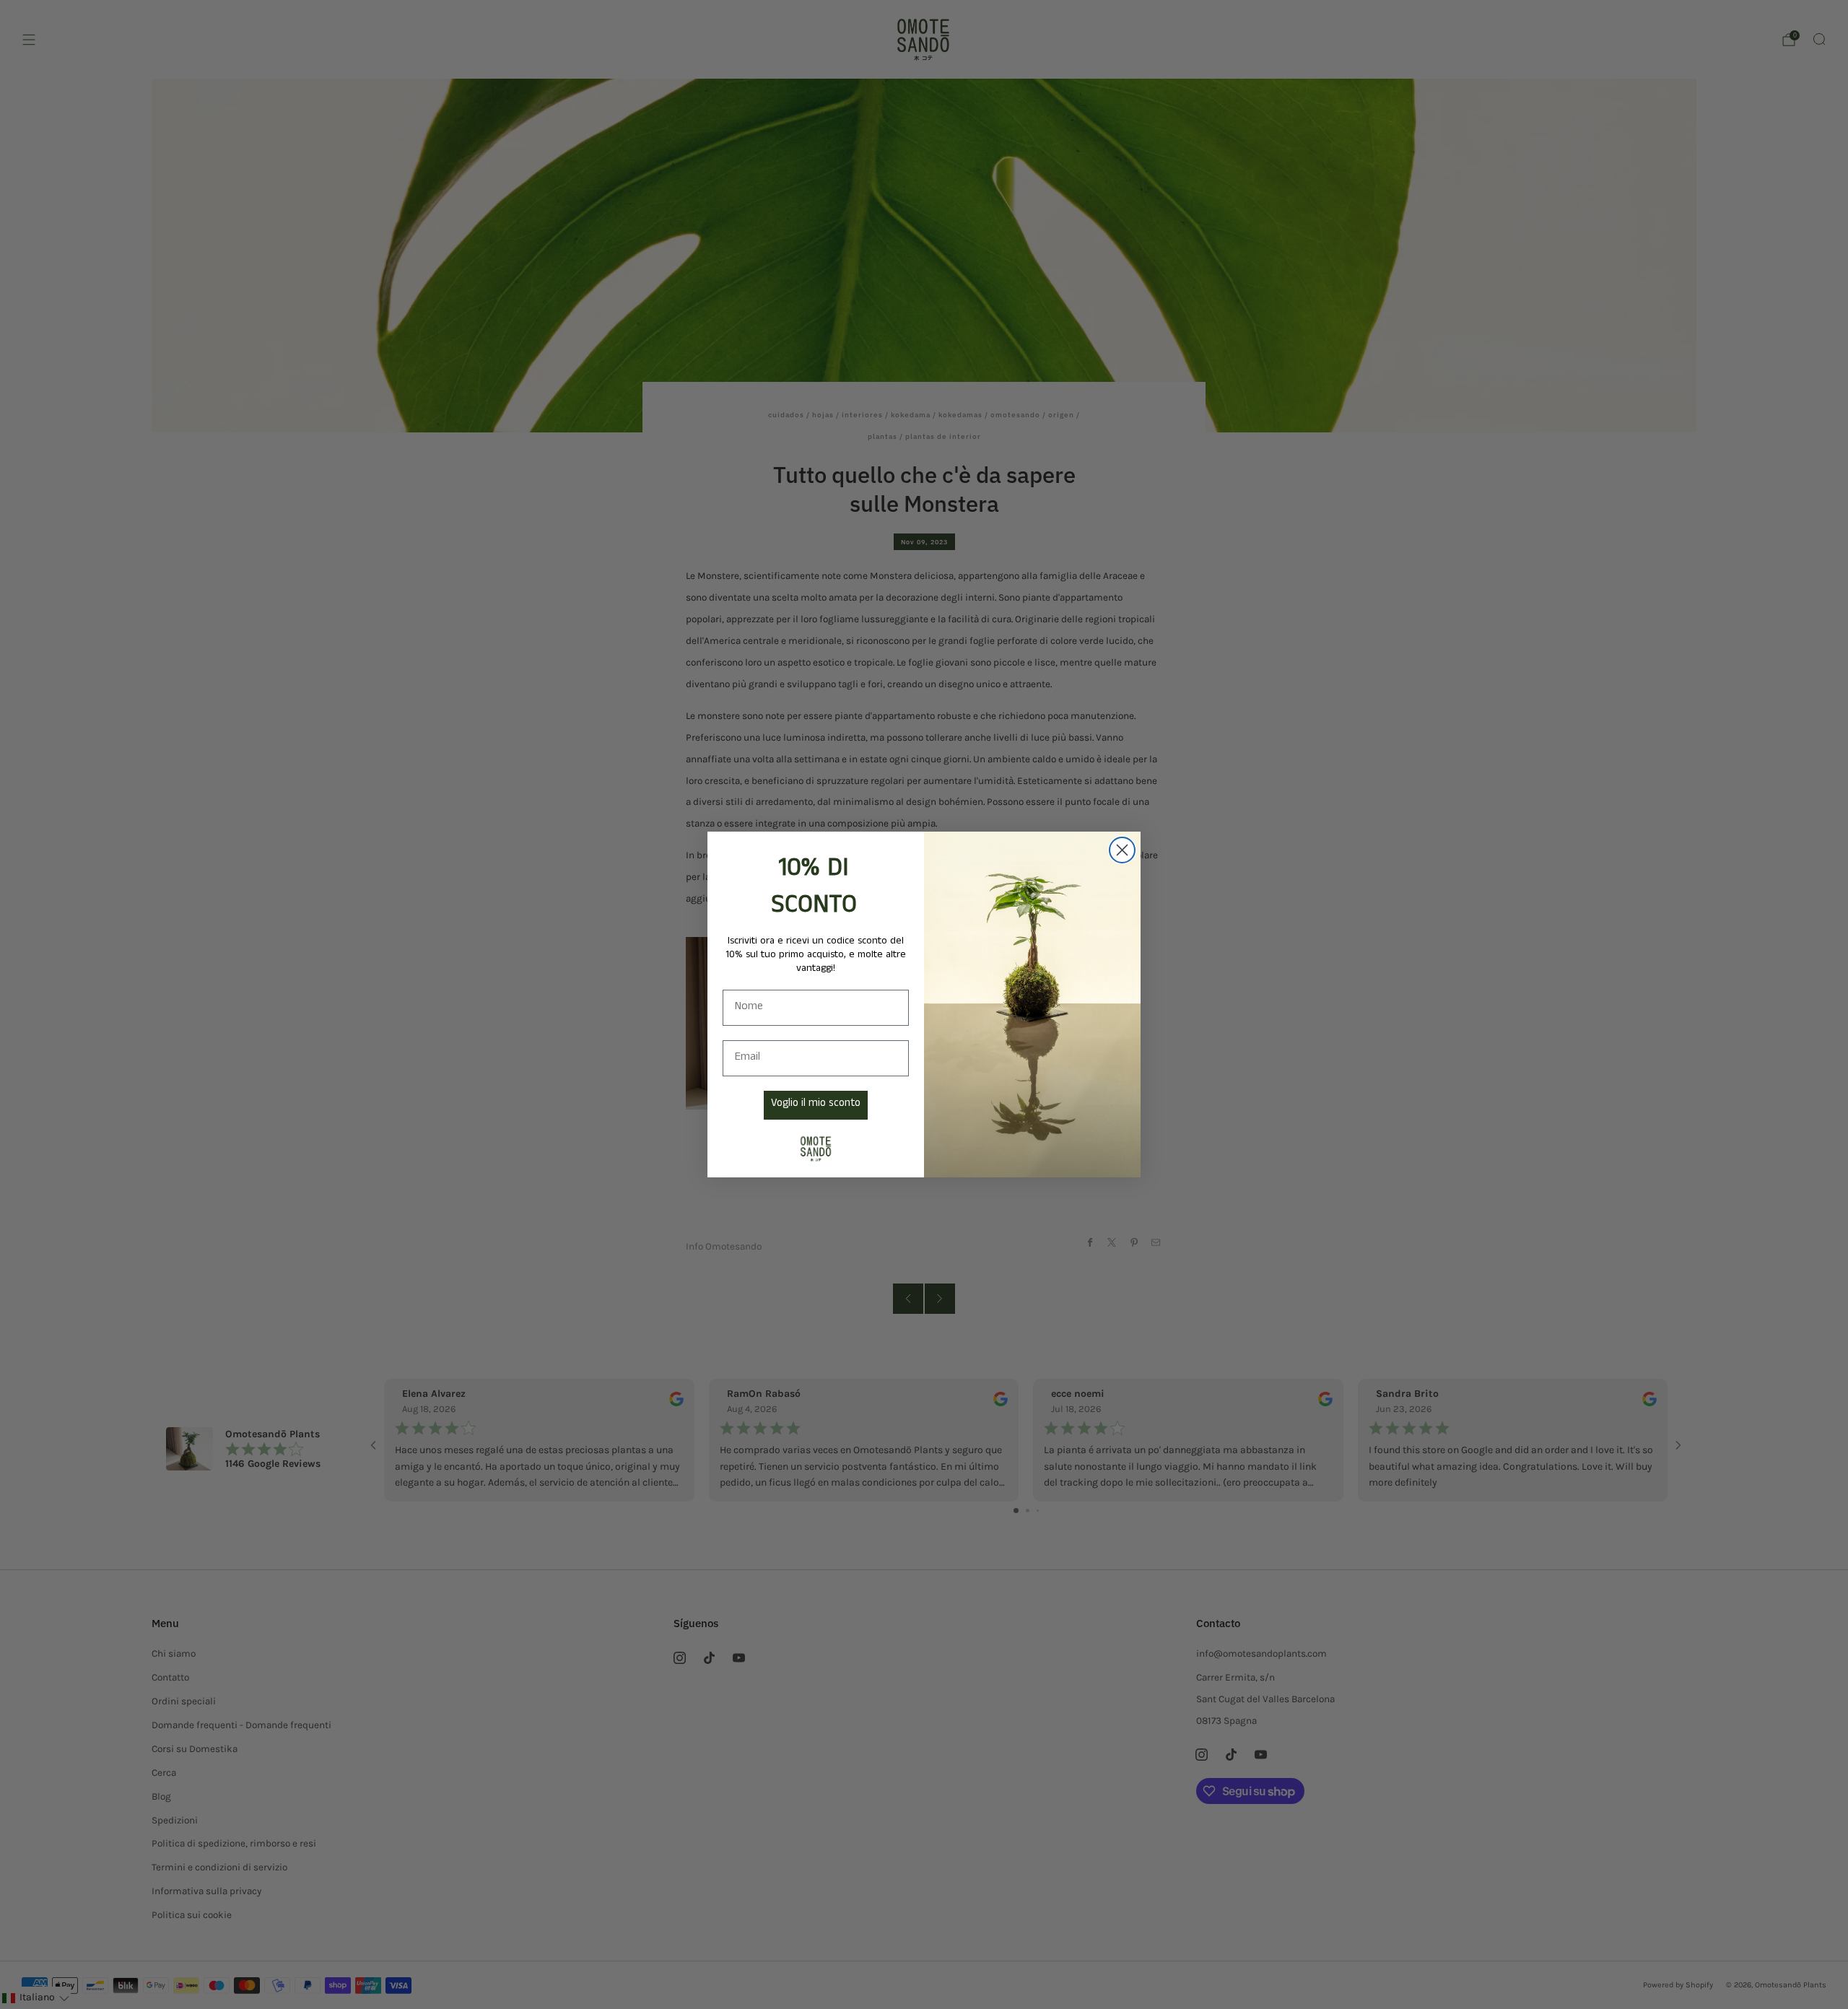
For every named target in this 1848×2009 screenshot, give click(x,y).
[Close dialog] (1122, 850)
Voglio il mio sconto (816, 1104)
